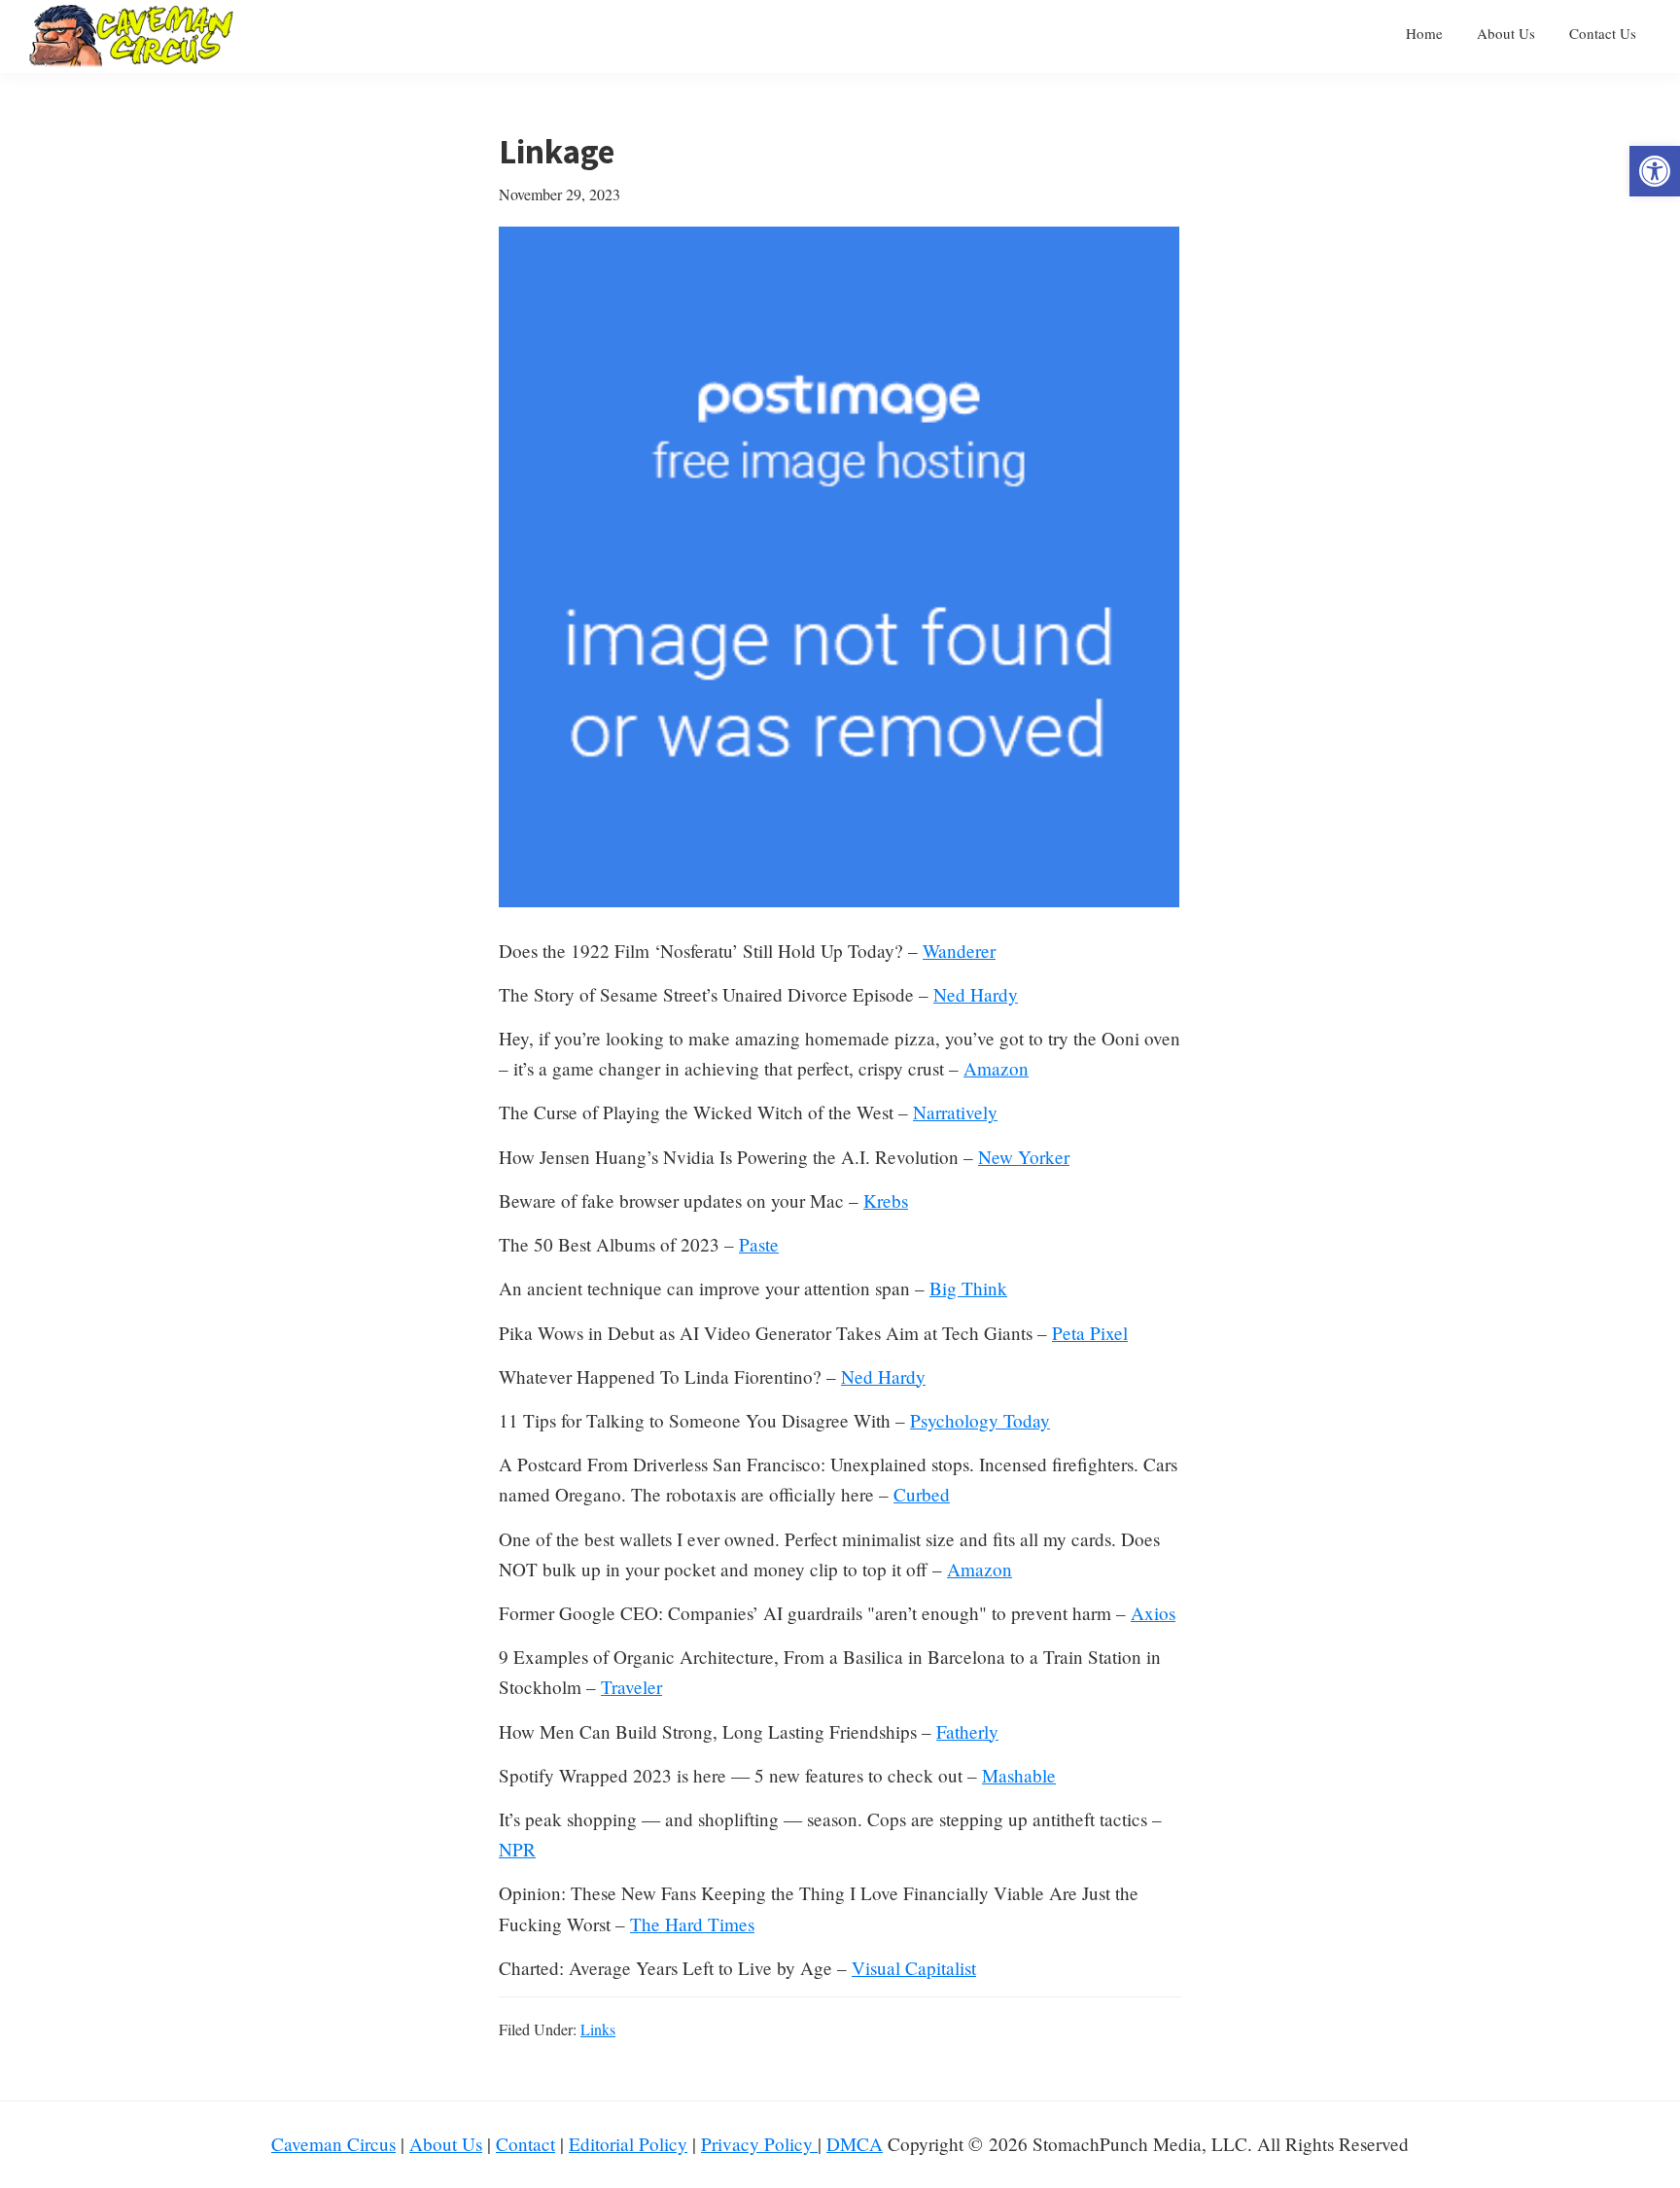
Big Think (968, 1288)
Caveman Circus (333, 2144)
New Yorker (1024, 1157)
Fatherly (967, 1731)
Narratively (955, 1112)
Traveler (631, 1687)
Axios (1153, 1613)
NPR (517, 1849)
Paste (759, 1244)
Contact (525, 2144)
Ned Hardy (976, 994)
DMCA (855, 2144)
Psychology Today (980, 1420)
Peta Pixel (1090, 1333)
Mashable (1019, 1775)
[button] (1655, 171)
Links (598, 2029)
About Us (446, 2144)
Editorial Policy (628, 2144)
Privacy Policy (759, 2144)
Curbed (922, 1494)
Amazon (996, 1068)
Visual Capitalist (914, 1968)
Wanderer (959, 951)
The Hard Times (692, 1924)
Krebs (886, 1200)
